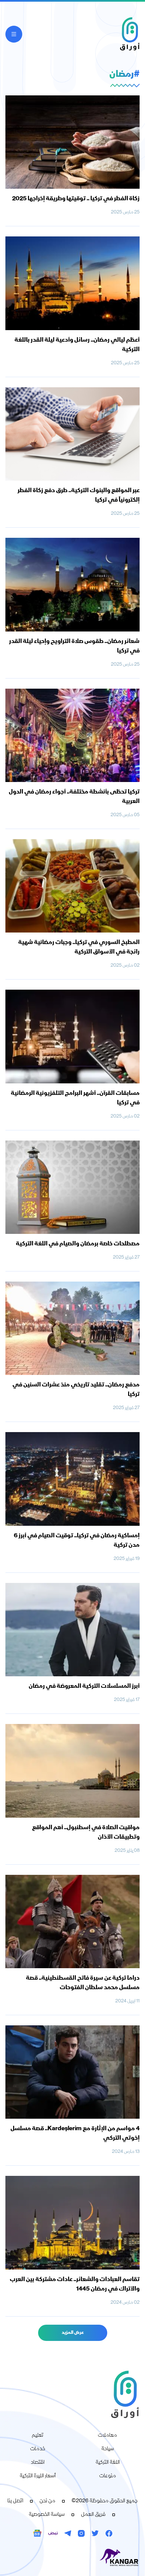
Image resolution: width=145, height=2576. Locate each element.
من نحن (47, 2501)
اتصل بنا (15, 2501)
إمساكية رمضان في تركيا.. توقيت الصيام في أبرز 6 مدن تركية (77, 1541)
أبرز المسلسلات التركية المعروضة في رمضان (84, 1686)
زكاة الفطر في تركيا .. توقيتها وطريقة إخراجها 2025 (76, 199)
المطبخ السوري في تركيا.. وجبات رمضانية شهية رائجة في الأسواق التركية (79, 947)
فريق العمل (93, 2515)
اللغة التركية (108, 2463)
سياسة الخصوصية (47, 2515)
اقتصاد (38, 2463)
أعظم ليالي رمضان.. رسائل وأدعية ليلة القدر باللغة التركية (77, 345)
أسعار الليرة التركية (38, 2476)
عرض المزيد (73, 2333)
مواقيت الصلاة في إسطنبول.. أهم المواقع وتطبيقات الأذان (86, 1833)
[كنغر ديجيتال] (72, 2558)
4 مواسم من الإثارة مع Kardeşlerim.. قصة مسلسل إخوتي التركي (75, 2134)
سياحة (108, 2449)
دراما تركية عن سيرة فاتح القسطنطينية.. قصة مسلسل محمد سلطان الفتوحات (83, 1983)
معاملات (107, 2436)
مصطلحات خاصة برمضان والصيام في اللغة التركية (78, 1244)
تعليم (38, 2436)
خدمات (38, 2449)
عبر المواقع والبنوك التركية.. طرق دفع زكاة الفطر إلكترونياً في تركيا (79, 496)
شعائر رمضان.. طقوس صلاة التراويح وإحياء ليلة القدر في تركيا (74, 646)
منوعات (108, 2476)
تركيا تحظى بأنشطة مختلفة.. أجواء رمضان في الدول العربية (74, 797)
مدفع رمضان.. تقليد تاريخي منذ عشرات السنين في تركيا (76, 1390)
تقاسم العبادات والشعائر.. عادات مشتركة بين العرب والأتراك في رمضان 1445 (75, 2284)
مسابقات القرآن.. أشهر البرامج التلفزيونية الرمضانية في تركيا (75, 1098)
